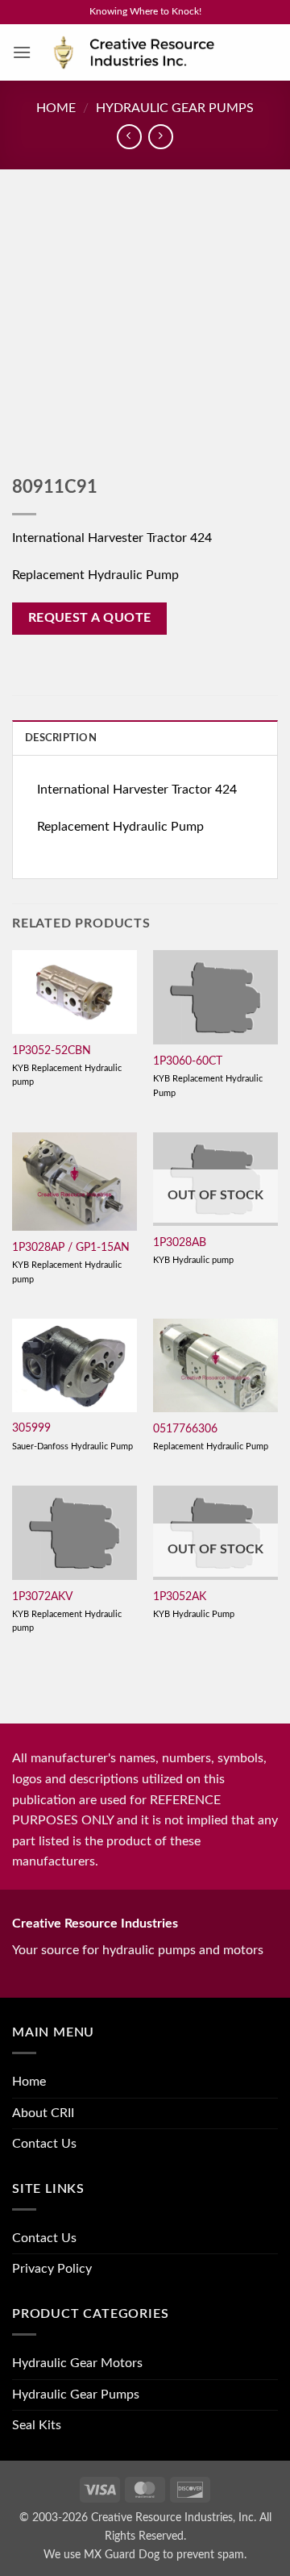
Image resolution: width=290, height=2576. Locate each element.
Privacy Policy (52, 2269)
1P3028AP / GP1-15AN (71, 1248)
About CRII (43, 2113)
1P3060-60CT (188, 1061)
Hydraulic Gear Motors (77, 2363)
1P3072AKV (42, 1597)
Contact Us (44, 2144)
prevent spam (210, 2555)
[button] (22, 52)
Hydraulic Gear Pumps (175, 108)
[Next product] (129, 137)
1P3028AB (180, 1243)
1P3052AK (180, 1597)
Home (56, 108)
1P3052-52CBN (52, 1051)
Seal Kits (37, 2425)
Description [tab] (61, 738)
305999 (31, 1428)
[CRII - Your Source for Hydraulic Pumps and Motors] (155, 52)
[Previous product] (161, 137)
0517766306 (185, 1429)
